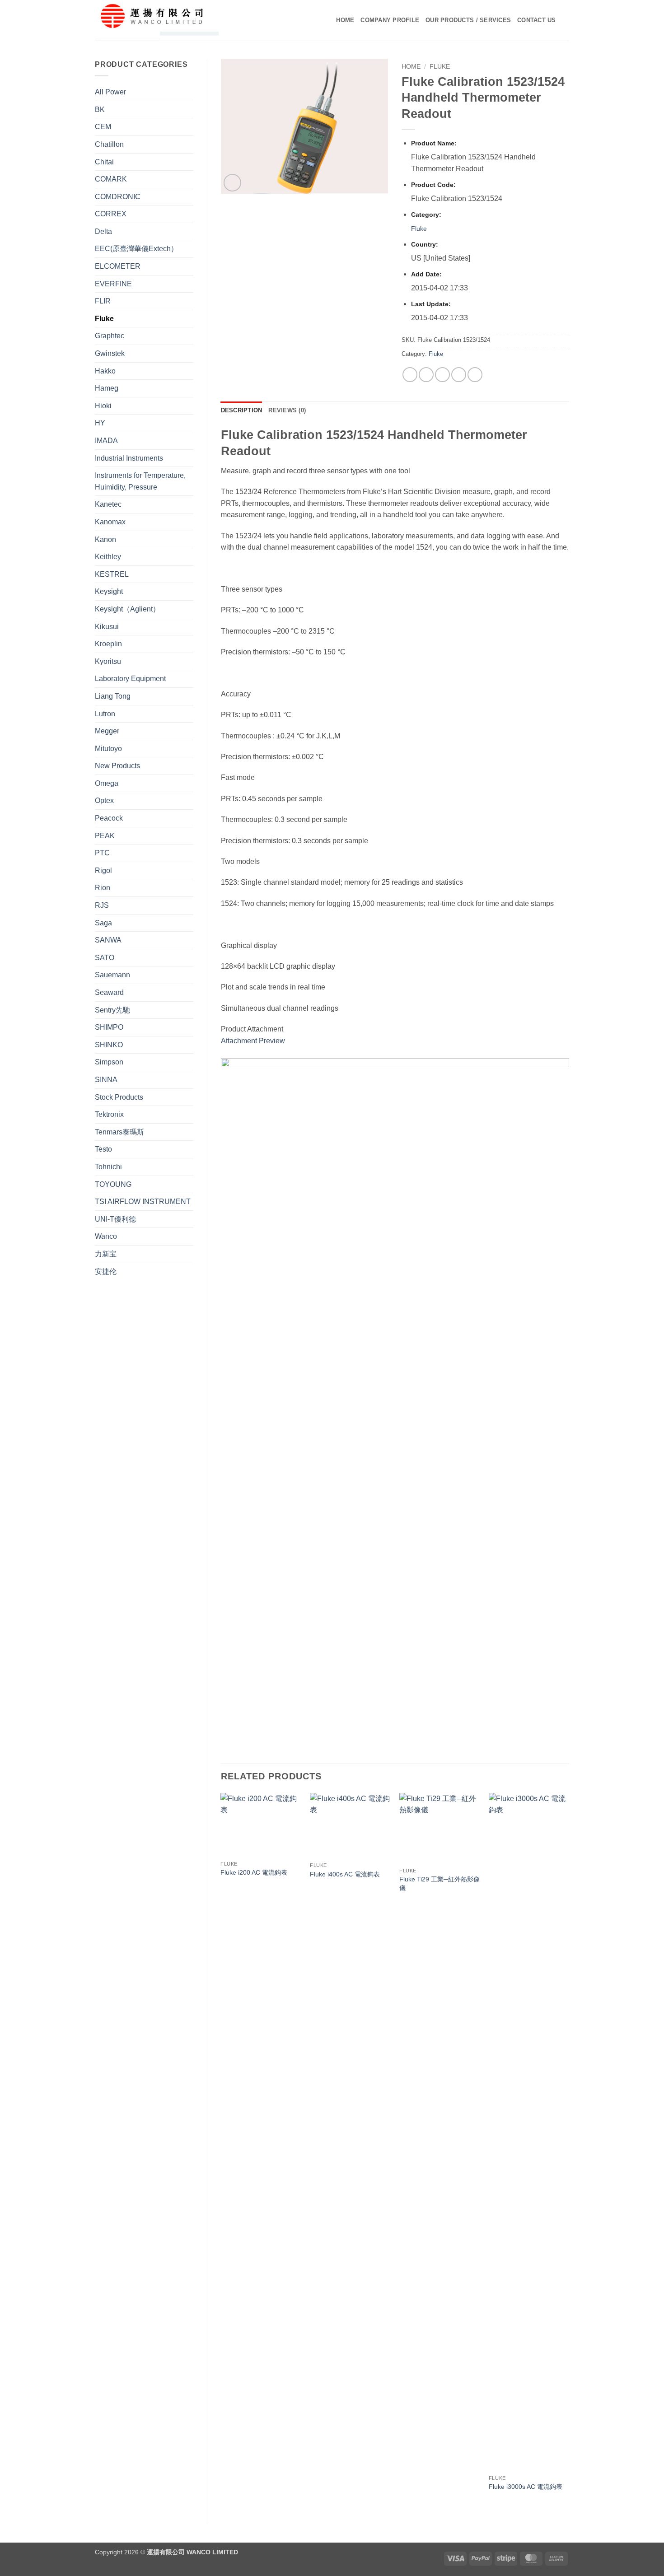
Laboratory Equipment (130, 679)
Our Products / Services (468, 20)
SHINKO (109, 1045)
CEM (103, 127)
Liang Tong (113, 696)
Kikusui (107, 627)
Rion (103, 888)
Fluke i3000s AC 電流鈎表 (526, 2487)
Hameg (107, 388)
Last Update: (431, 304)
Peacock (109, 818)
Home (345, 20)
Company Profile (390, 20)
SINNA (106, 1080)
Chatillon (109, 144)
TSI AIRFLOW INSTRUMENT (143, 1202)
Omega (107, 783)
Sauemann (112, 975)
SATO (105, 958)
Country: (425, 244)
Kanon (105, 539)
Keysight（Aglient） (127, 609)
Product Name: (434, 143)
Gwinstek (110, 353)
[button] (232, 183)
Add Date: (426, 274)
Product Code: (433, 185)
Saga (103, 923)
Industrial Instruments (129, 458)
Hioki (103, 406)
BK (100, 110)
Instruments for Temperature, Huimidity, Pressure (140, 481)
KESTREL (112, 574)
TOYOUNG (113, 1184)
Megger (107, 731)
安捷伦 (106, 1272)
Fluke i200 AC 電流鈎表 (254, 1872)
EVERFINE (113, 284)
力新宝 (106, 1254)
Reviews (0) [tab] (287, 410)
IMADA (106, 441)
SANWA (108, 940)
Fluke (104, 319)
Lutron (105, 714)
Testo (103, 1149)
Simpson (109, 1062)
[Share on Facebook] (410, 375)
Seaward (109, 992)
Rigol (103, 870)
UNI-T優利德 (115, 1219)
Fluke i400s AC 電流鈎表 (345, 1874)
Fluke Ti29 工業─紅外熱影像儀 (440, 1883)
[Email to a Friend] (442, 375)
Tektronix (109, 1114)
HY (100, 423)
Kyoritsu (108, 661)
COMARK (111, 179)
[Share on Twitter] (426, 375)
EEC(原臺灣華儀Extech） (136, 249)
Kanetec (108, 504)
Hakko (105, 371)
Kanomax (110, 522)
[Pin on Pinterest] (459, 375)
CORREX (111, 214)
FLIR (103, 301)
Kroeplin (108, 644)
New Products (117, 766)
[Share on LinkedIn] (475, 375)
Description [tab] (242, 410)
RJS (102, 905)
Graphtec (110, 336)
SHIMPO (109, 1027)
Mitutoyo (108, 749)
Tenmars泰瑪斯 (119, 1132)
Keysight (109, 591)
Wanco (106, 1236)
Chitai (104, 162)
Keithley (108, 557)
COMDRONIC (118, 197)
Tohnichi (108, 1167)
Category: (426, 215)
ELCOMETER (118, 266)
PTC (102, 853)
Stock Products (119, 1097)
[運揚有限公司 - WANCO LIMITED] (170, 20)
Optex (104, 800)
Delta (103, 231)
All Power (110, 92)
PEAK (105, 836)
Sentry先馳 (112, 1010)
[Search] (566, 20)
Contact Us (537, 20)
